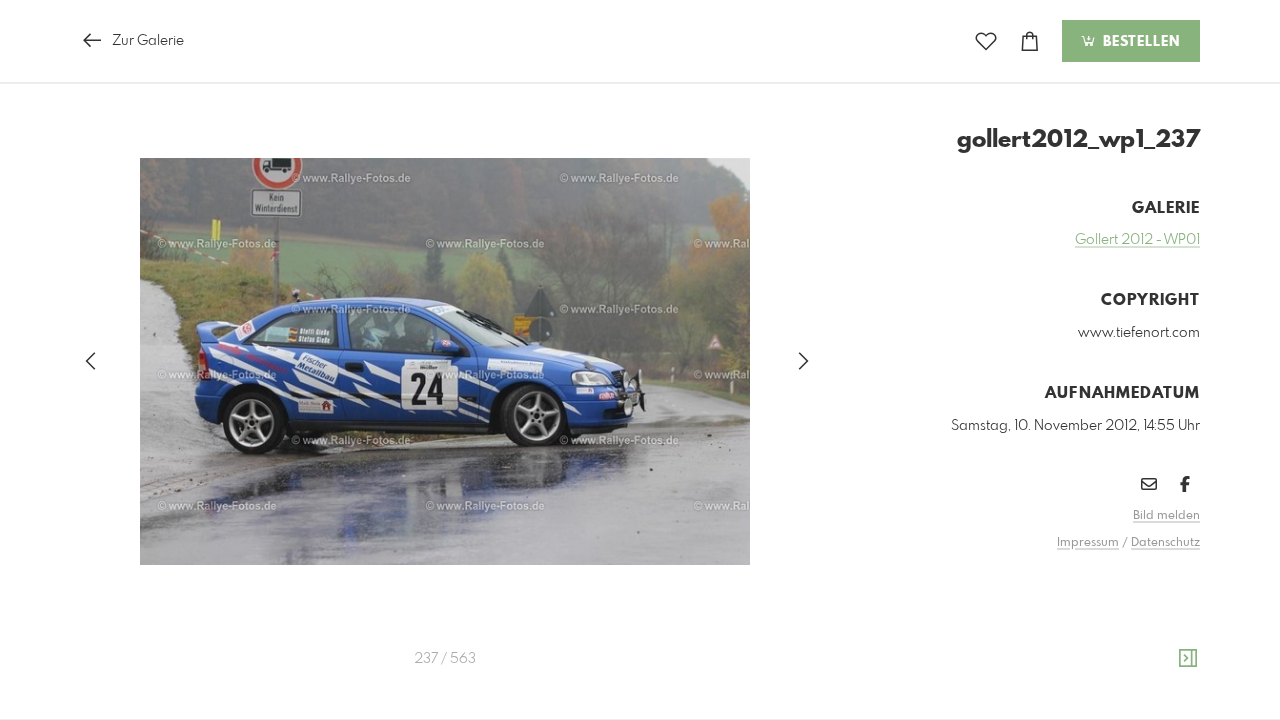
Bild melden (1166, 516)
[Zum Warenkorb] (1030, 41)
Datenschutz (1165, 543)
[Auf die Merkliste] (986, 41)
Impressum (1088, 543)
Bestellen (1139, 42)
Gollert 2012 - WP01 (1137, 240)
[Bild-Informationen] (1188, 659)
